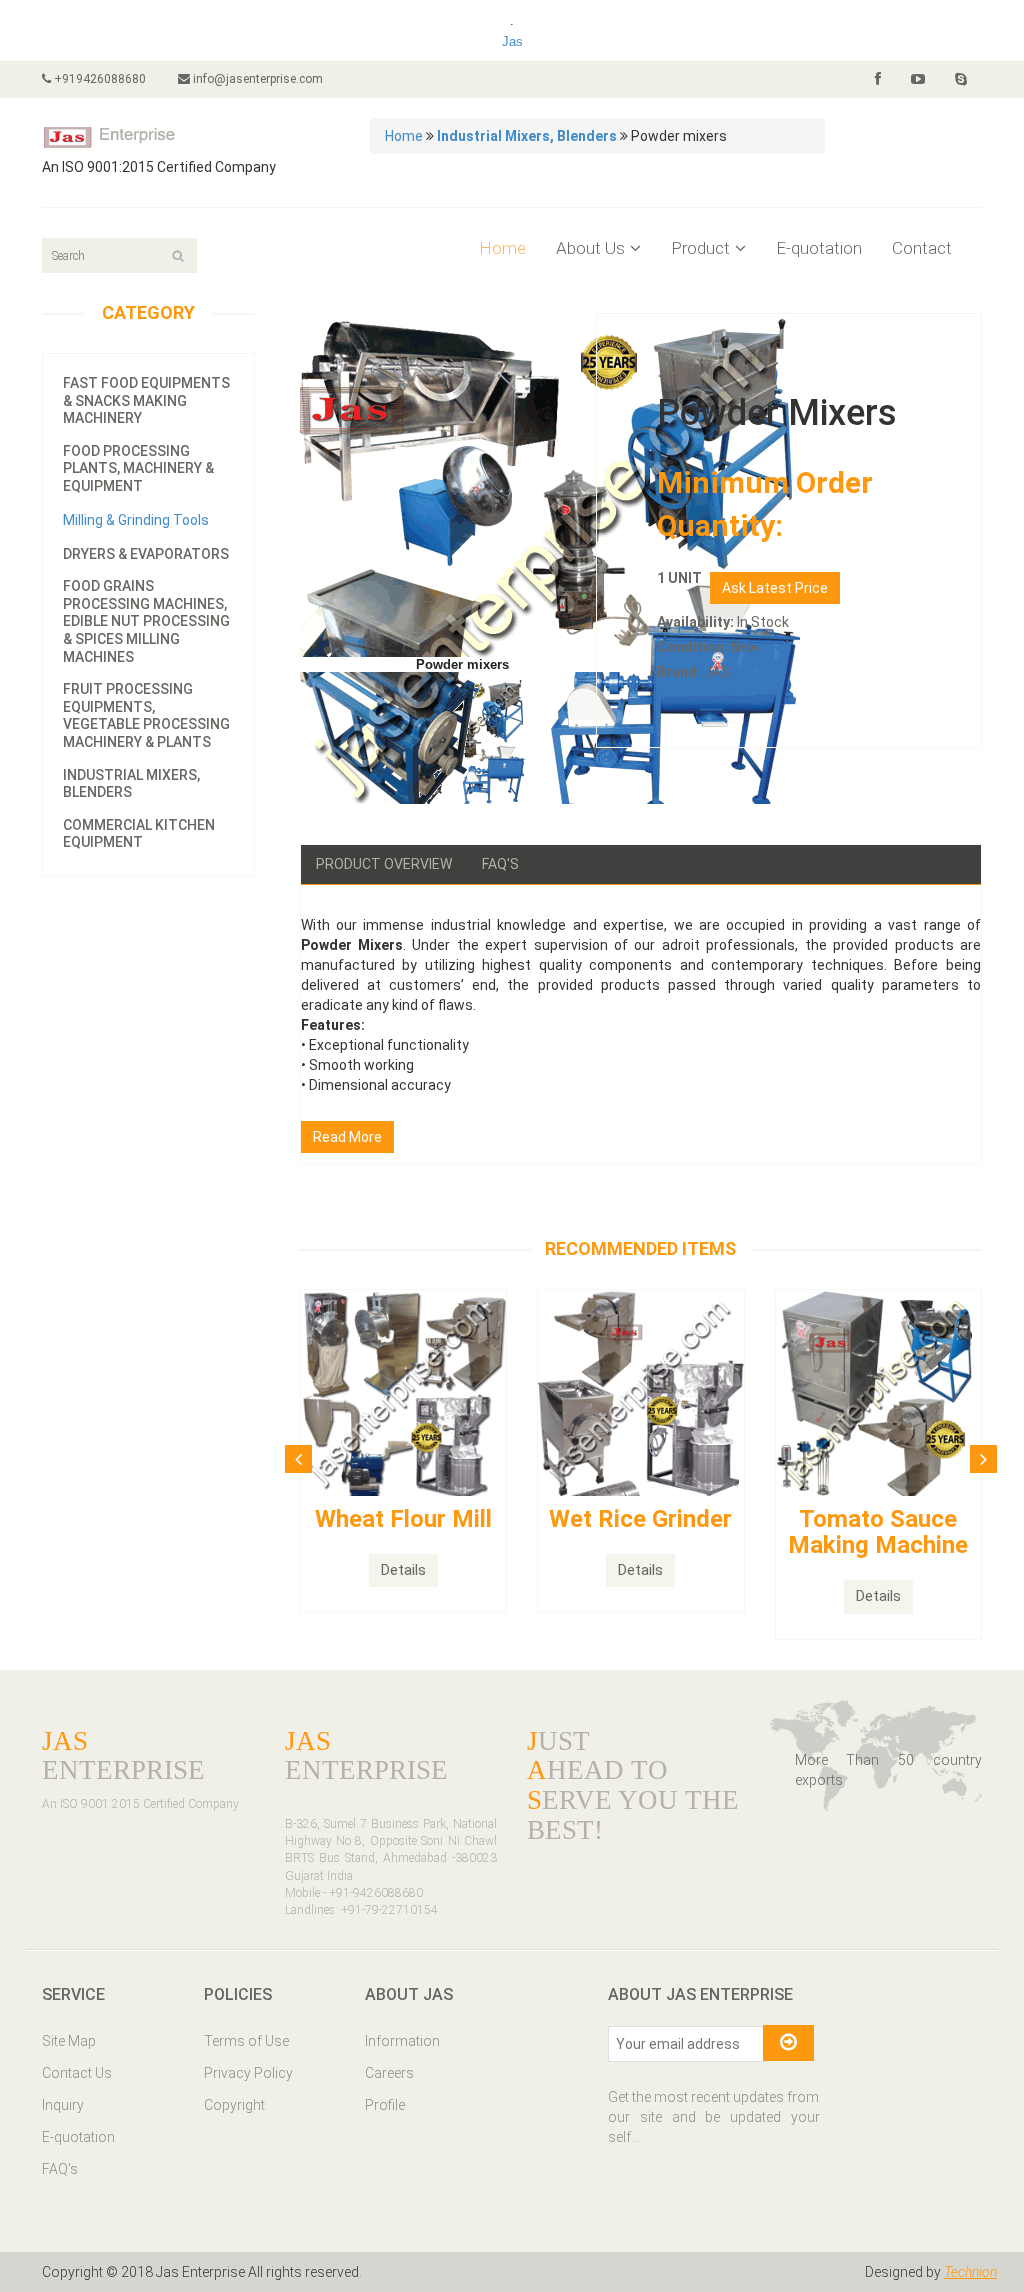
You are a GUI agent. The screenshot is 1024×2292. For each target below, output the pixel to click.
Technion (970, 2272)
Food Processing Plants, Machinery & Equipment (138, 468)
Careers (389, 2073)
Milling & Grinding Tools (136, 520)
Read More (347, 1137)
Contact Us (77, 2073)
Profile (385, 2105)
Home (404, 136)
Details (403, 1570)
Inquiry (63, 2105)
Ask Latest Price (775, 588)
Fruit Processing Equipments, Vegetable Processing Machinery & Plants (146, 715)
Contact (922, 248)
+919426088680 (98, 79)
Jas (512, 41)
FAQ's (500, 864)
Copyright (234, 2105)
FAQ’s (60, 2169)
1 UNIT (679, 578)
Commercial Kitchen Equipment (139, 834)
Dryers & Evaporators (146, 554)
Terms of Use (246, 2041)
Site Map (69, 2041)
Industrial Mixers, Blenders (131, 784)
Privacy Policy (248, 2073)
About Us (590, 248)
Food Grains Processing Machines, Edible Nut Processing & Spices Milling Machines (146, 621)
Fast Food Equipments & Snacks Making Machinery (146, 400)
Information (402, 2041)
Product (700, 248)
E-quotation (819, 248)
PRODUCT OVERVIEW (384, 864)
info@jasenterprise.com (256, 79)
